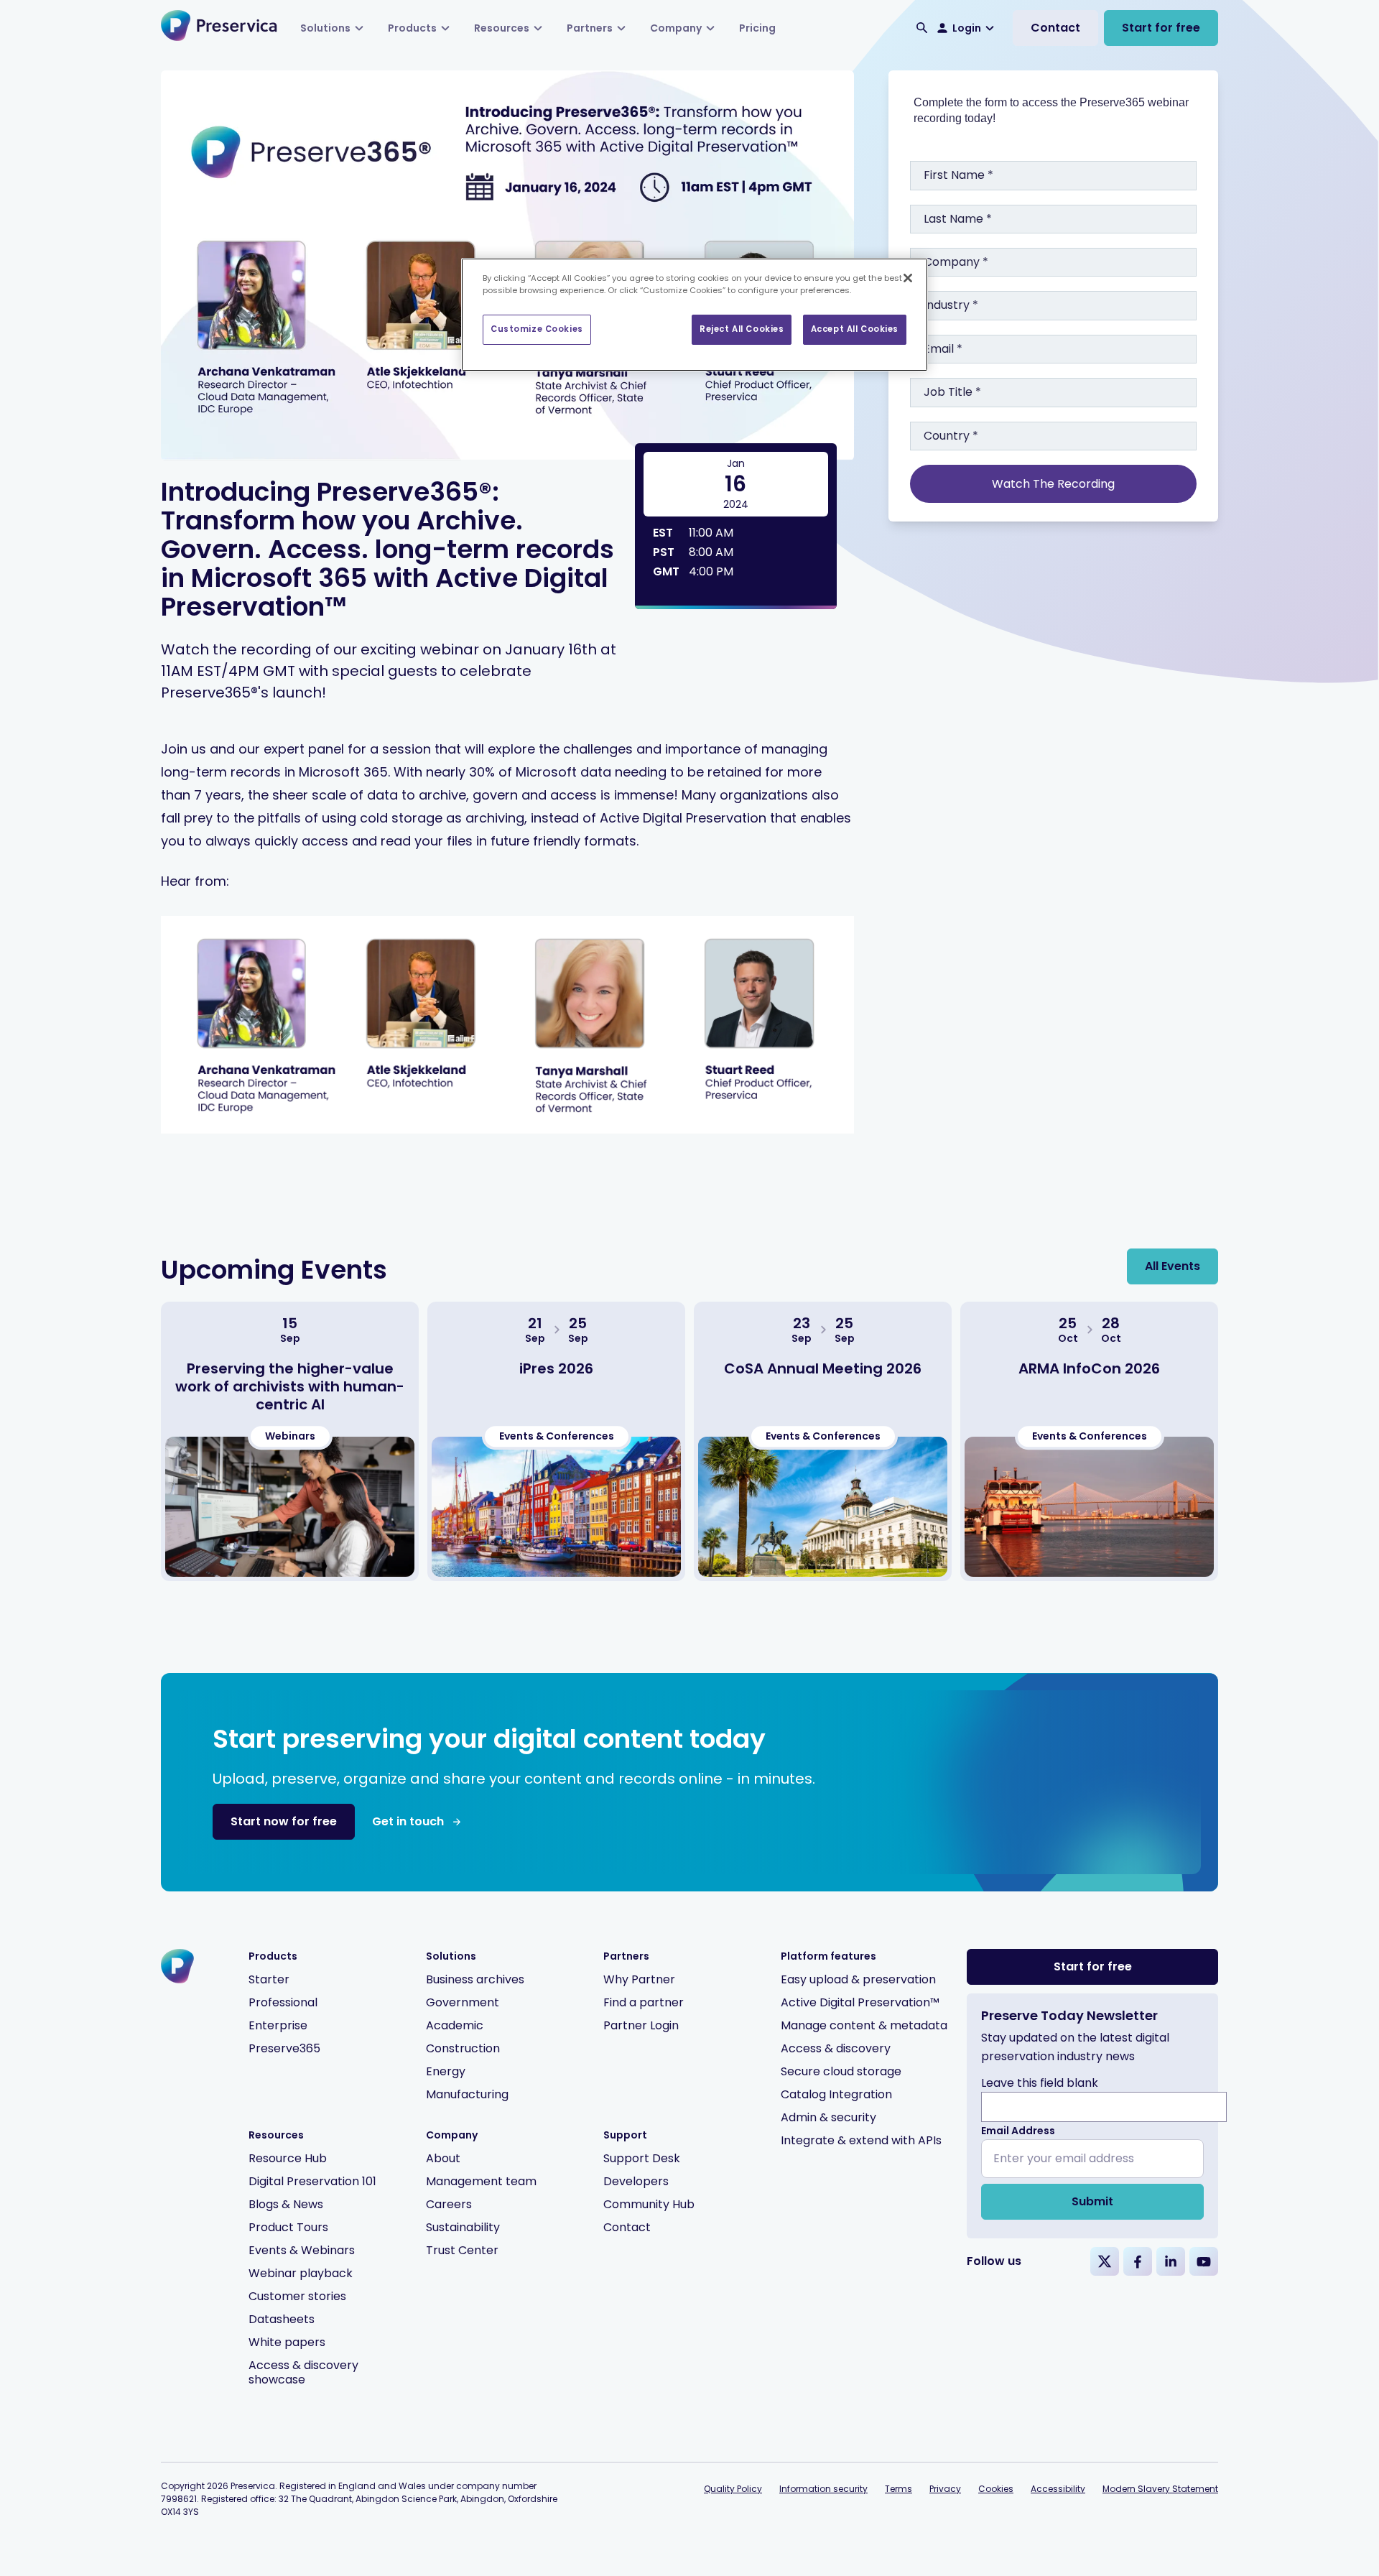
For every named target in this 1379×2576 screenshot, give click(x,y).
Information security (823, 2489)
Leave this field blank (1040, 2083)
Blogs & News (286, 2204)
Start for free (1161, 28)
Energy (446, 2071)
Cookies (996, 2489)
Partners (590, 28)
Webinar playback (301, 2273)
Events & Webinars (302, 2250)
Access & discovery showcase (303, 2372)
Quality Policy (733, 2489)
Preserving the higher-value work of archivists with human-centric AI (290, 1386)
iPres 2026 (556, 1368)
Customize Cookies (537, 329)
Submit (1092, 2201)
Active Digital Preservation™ (860, 2002)
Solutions (325, 28)
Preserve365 (284, 2048)
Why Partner (639, 1979)
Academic (455, 2025)
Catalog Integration (836, 2094)
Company (676, 28)
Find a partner (644, 2002)
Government (463, 2002)
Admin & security (828, 2117)
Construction (463, 2048)
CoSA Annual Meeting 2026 (823, 1368)
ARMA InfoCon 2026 (1089, 1368)
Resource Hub (288, 2158)
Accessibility (1058, 2489)
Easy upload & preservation (858, 1979)
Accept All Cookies (855, 329)
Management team (481, 2181)
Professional (283, 2002)
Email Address (1018, 2131)
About (443, 2158)
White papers (287, 2342)
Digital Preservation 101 (312, 2181)
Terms (899, 2489)
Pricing (757, 28)
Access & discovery (836, 2048)
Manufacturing (467, 2094)
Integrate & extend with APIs (861, 2140)
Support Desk (642, 2158)
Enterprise (278, 2025)
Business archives (475, 1979)
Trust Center (462, 2250)
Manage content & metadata (864, 2025)
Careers (449, 2204)
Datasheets (282, 2319)
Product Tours (288, 2227)
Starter (269, 1979)
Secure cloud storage (841, 2071)
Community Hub (649, 2204)
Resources (502, 28)
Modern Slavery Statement (1160, 2489)
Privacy (945, 2489)
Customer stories (297, 2296)
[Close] (908, 278)
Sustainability (463, 2227)
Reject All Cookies (742, 329)
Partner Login (641, 2025)
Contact (1055, 28)
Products (412, 28)
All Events (1173, 1266)
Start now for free (284, 1821)
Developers (636, 2181)
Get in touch (408, 1821)
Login (967, 28)
